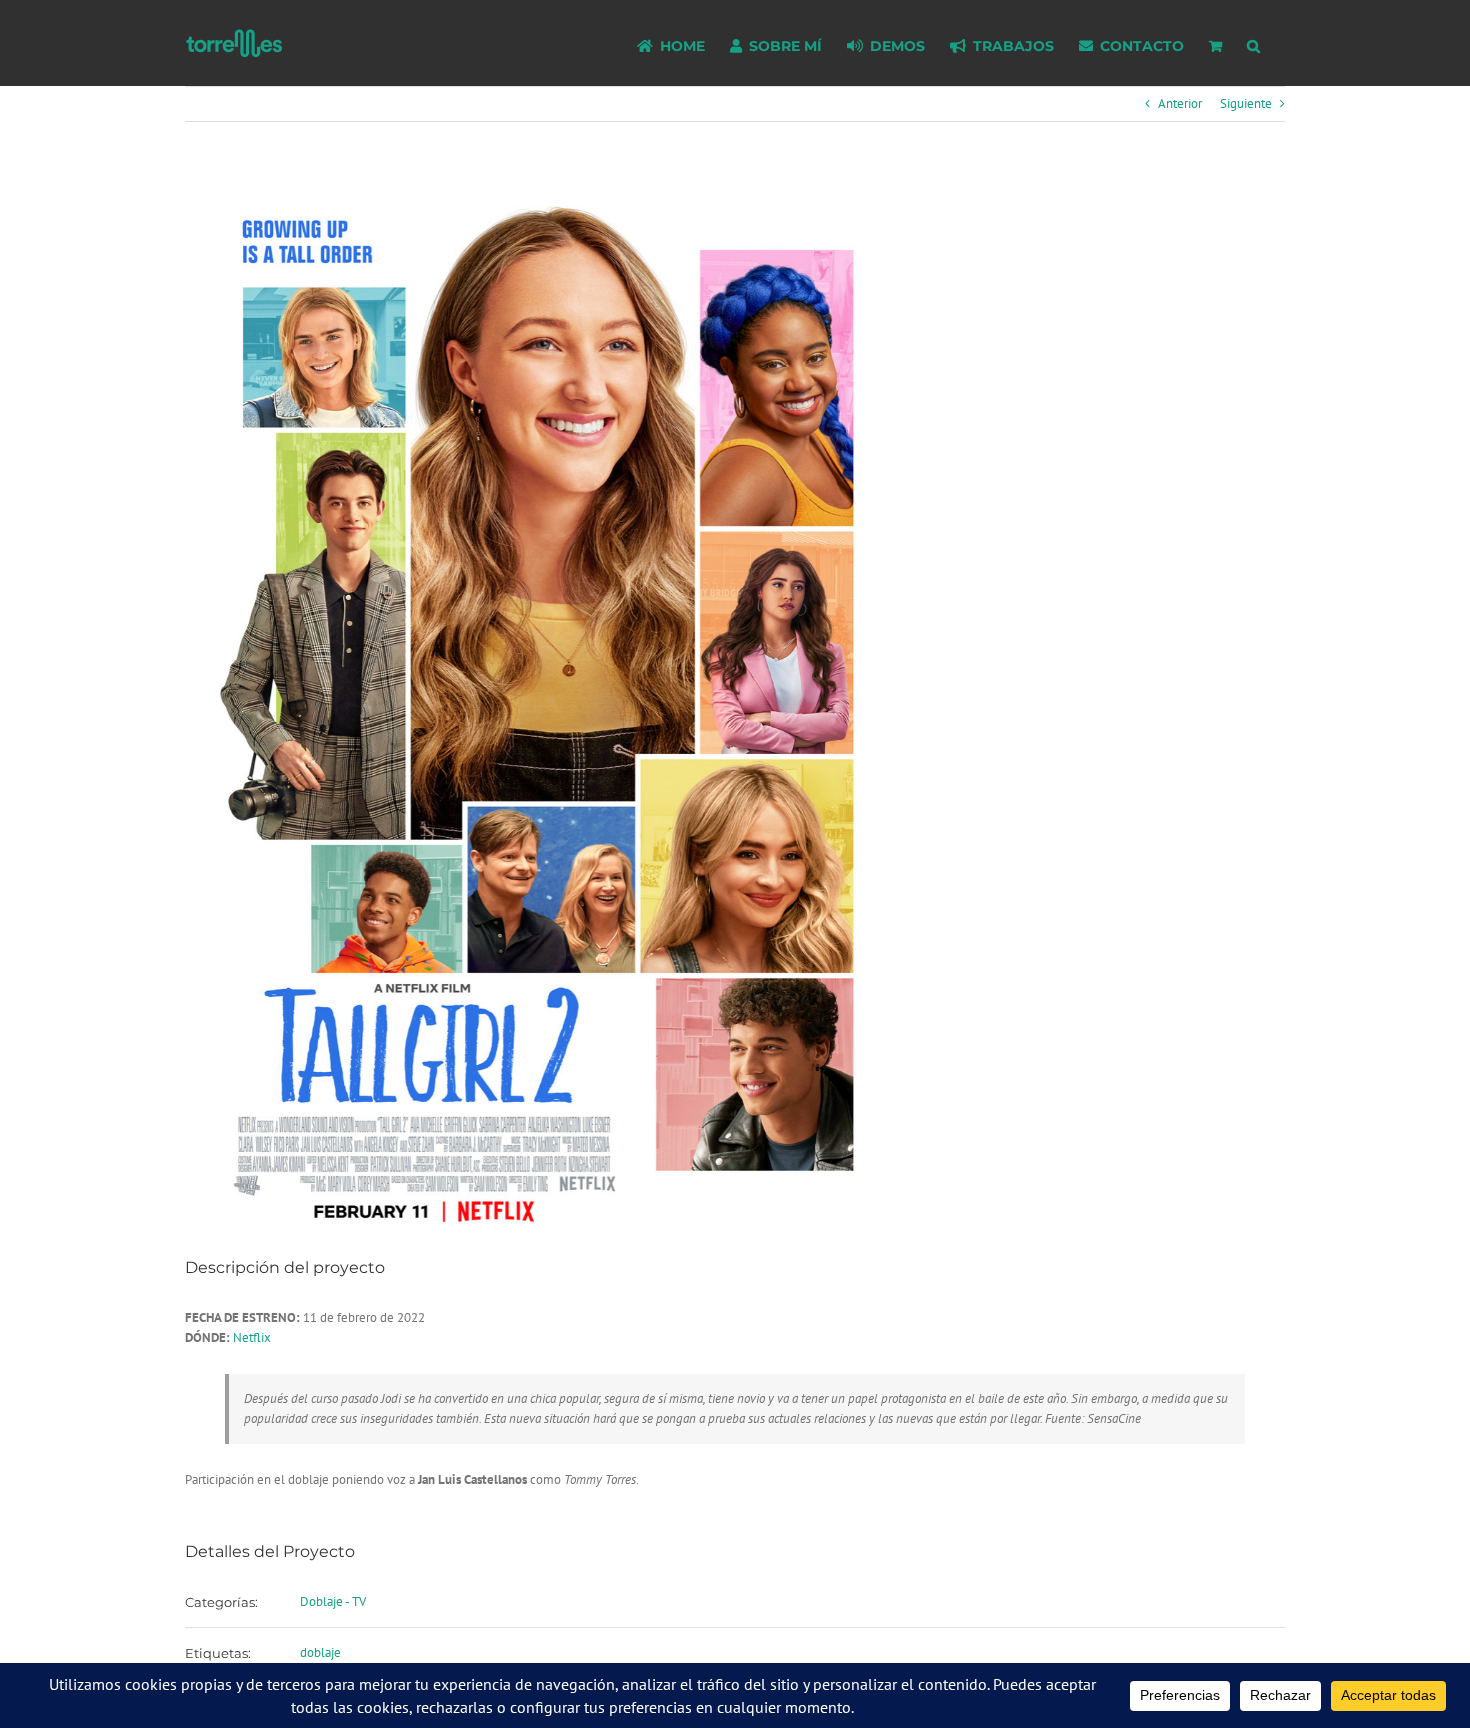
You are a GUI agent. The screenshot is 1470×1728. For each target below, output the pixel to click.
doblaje (320, 1652)
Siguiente (1246, 103)
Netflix (252, 1337)
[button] (1253, 43)
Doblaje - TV (333, 1601)
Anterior (1180, 103)
